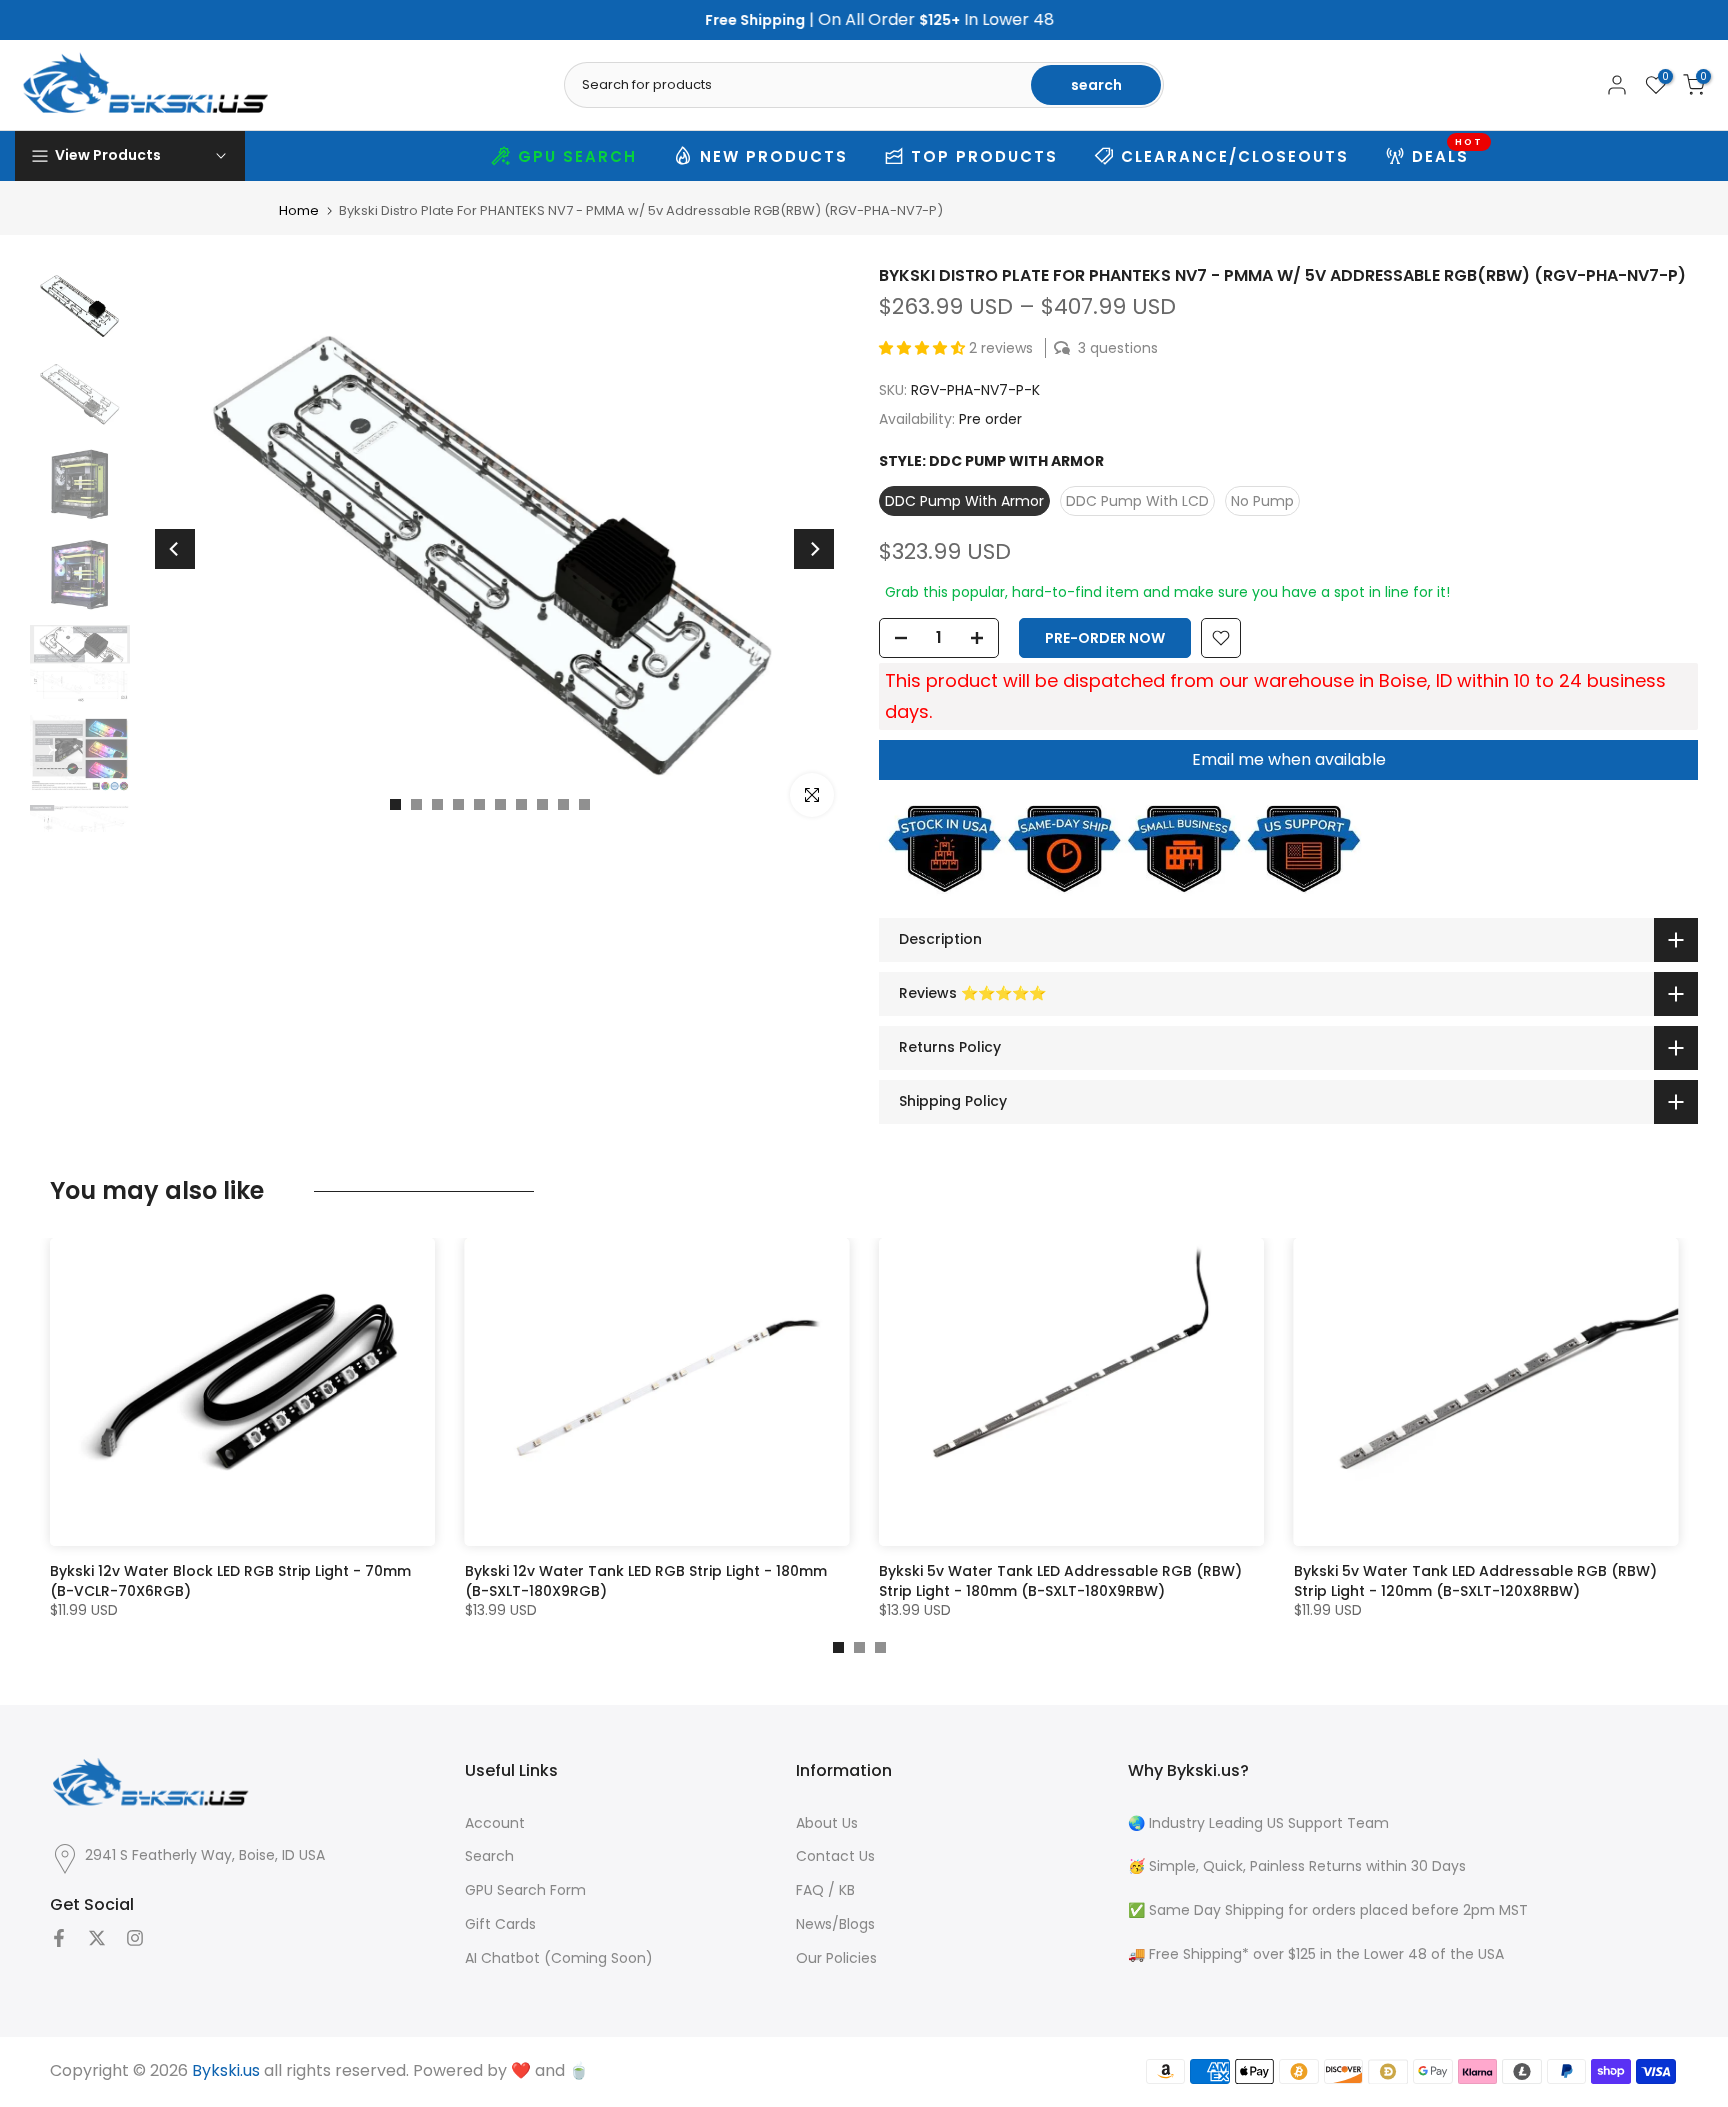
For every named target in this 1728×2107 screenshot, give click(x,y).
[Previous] (175, 549)
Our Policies (836, 1958)
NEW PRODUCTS (774, 156)
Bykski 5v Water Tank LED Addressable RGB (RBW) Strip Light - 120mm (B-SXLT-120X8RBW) (1475, 1581)
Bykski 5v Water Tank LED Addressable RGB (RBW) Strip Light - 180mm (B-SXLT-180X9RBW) (1060, 1581)
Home (299, 210)
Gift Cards (500, 1924)
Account (495, 1823)
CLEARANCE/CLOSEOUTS (1235, 156)
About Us (827, 1823)
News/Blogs (835, 1924)
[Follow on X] (97, 1938)
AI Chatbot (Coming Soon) (559, 1958)
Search (489, 1856)
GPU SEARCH (577, 156)
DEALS (1448, 153)
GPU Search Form (525, 1890)
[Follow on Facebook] (59, 1938)
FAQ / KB (825, 1890)
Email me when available (1289, 759)
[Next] (814, 549)
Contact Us (835, 1856)
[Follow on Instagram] (135, 1938)
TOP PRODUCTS (984, 156)
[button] (924, 348)
